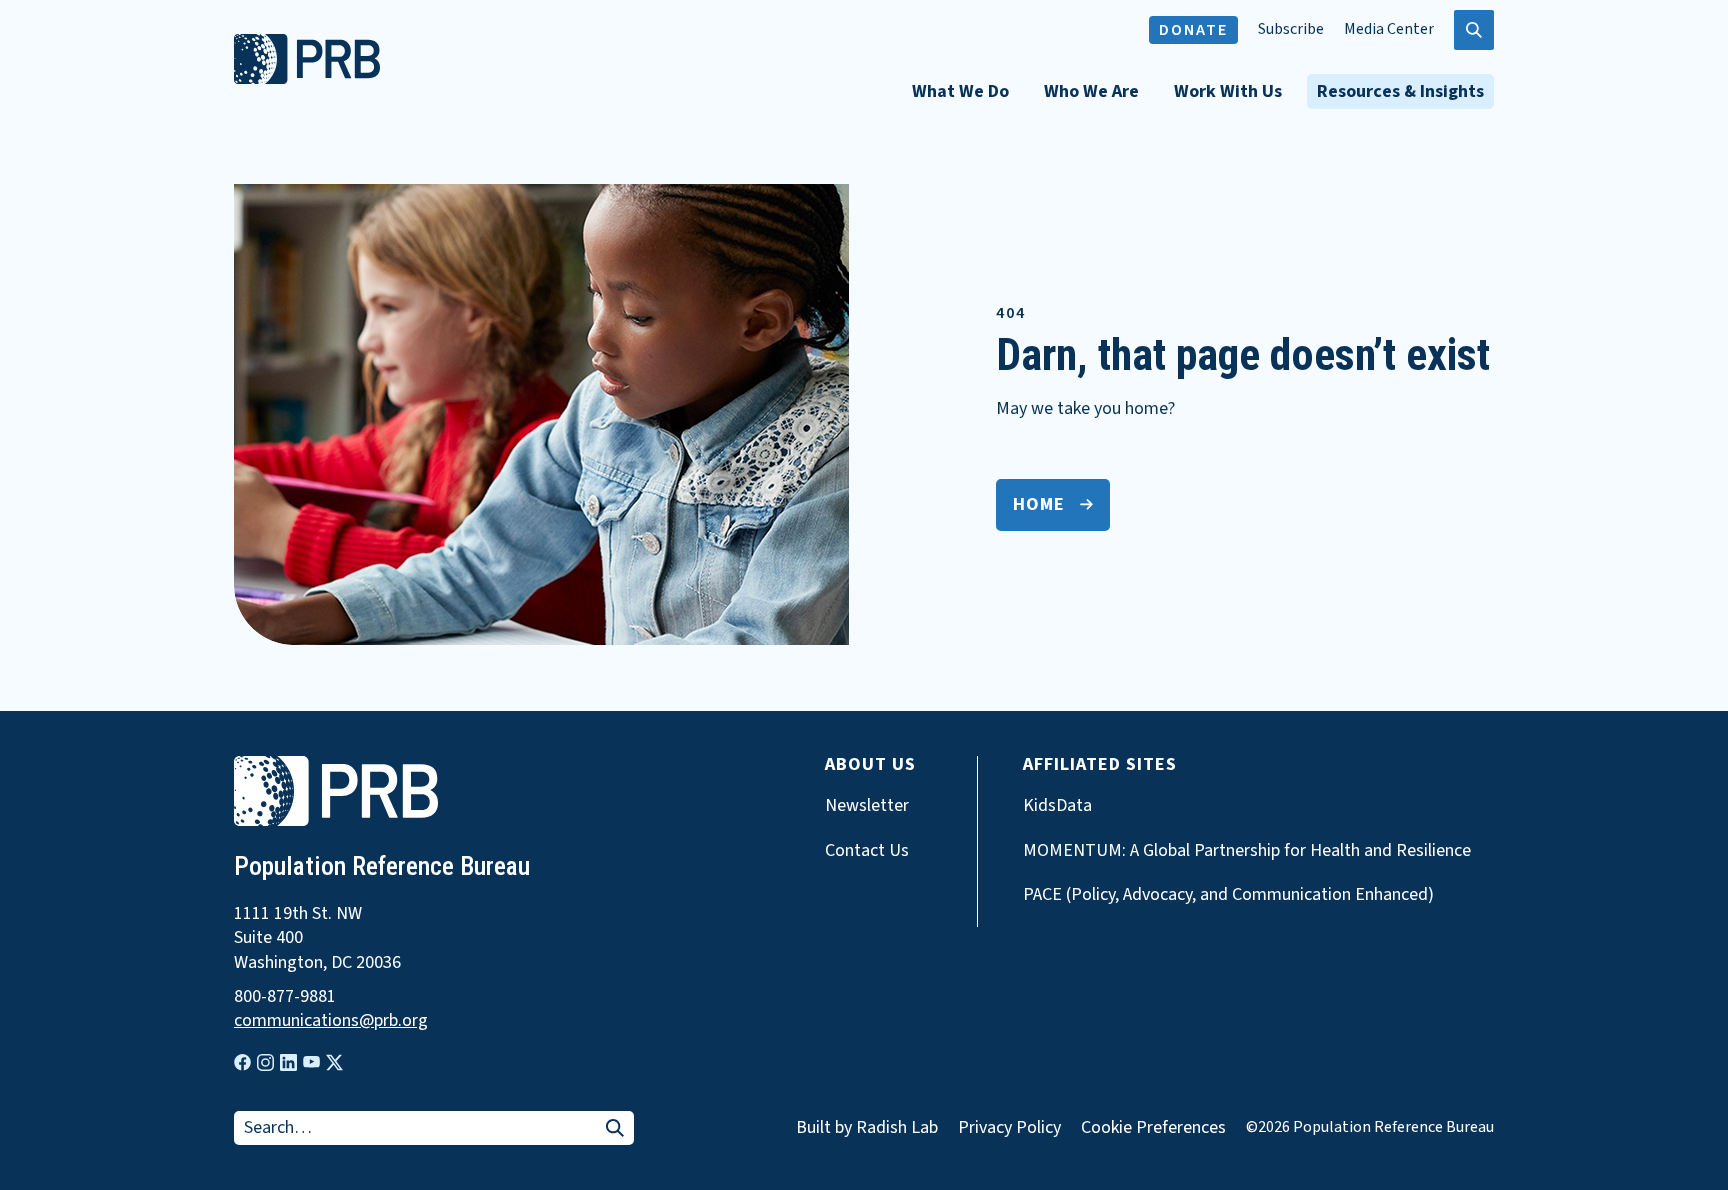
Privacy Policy (1009, 1127)
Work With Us (1228, 91)
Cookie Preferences (1153, 1128)
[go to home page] (307, 79)
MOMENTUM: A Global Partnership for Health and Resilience (1247, 851)
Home (1039, 504)
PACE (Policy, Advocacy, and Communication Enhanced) (1228, 895)
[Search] (615, 1129)
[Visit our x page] (334, 1062)
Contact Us (867, 851)
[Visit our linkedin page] (288, 1062)
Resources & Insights (1400, 91)
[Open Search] (1474, 30)
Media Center (1389, 29)
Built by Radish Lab (867, 1127)
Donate (1193, 30)
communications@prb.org (331, 1021)
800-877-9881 (285, 997)
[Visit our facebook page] (242, 1062)
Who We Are (1091, 91)
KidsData (1057, 806)
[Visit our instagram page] (265, 1062)
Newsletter (867, 806)
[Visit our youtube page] (311, 1062)
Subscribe (1291, 29)
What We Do (960, 91)
